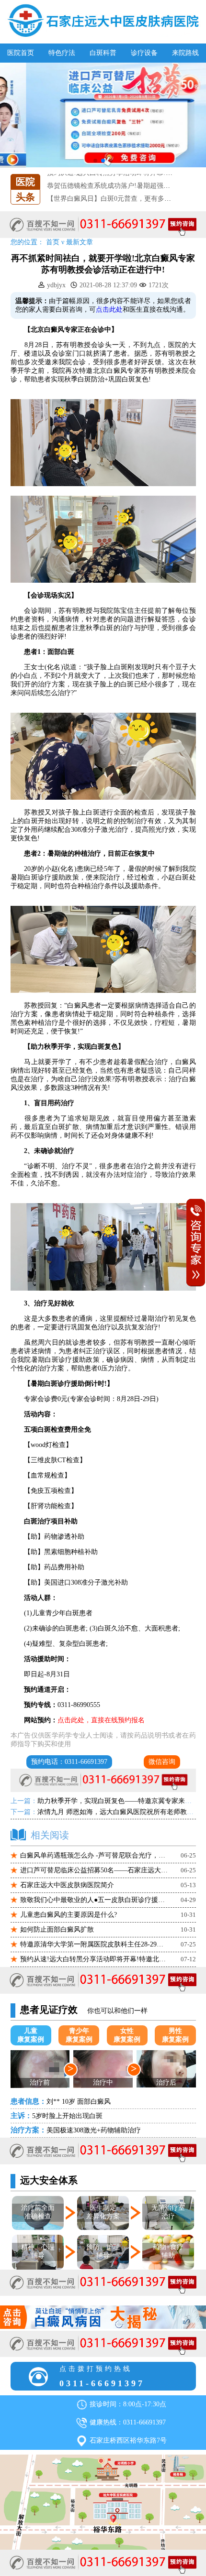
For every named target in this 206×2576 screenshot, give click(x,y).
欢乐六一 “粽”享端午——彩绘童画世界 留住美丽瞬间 (126, 199)
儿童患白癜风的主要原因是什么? (69, 1915)
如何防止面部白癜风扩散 (57, 1929)
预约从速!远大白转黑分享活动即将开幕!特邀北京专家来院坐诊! (95, 1959)
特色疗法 (62, 53)
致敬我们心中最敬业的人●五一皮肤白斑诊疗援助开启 (95, 1900)
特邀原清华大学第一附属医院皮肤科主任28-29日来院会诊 (95, 1944)
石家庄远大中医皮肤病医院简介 (67, 1885)
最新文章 (80, 242)
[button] (95, 161)
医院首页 (21, 53)
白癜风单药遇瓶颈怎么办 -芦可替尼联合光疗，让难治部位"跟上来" (95, 1855)
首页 (53, 242)
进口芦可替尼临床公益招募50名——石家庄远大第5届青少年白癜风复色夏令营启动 (95, 1870)
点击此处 (109, 310)
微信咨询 (162, 1762)
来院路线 (185, 53)
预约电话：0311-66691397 (69, 1762)
